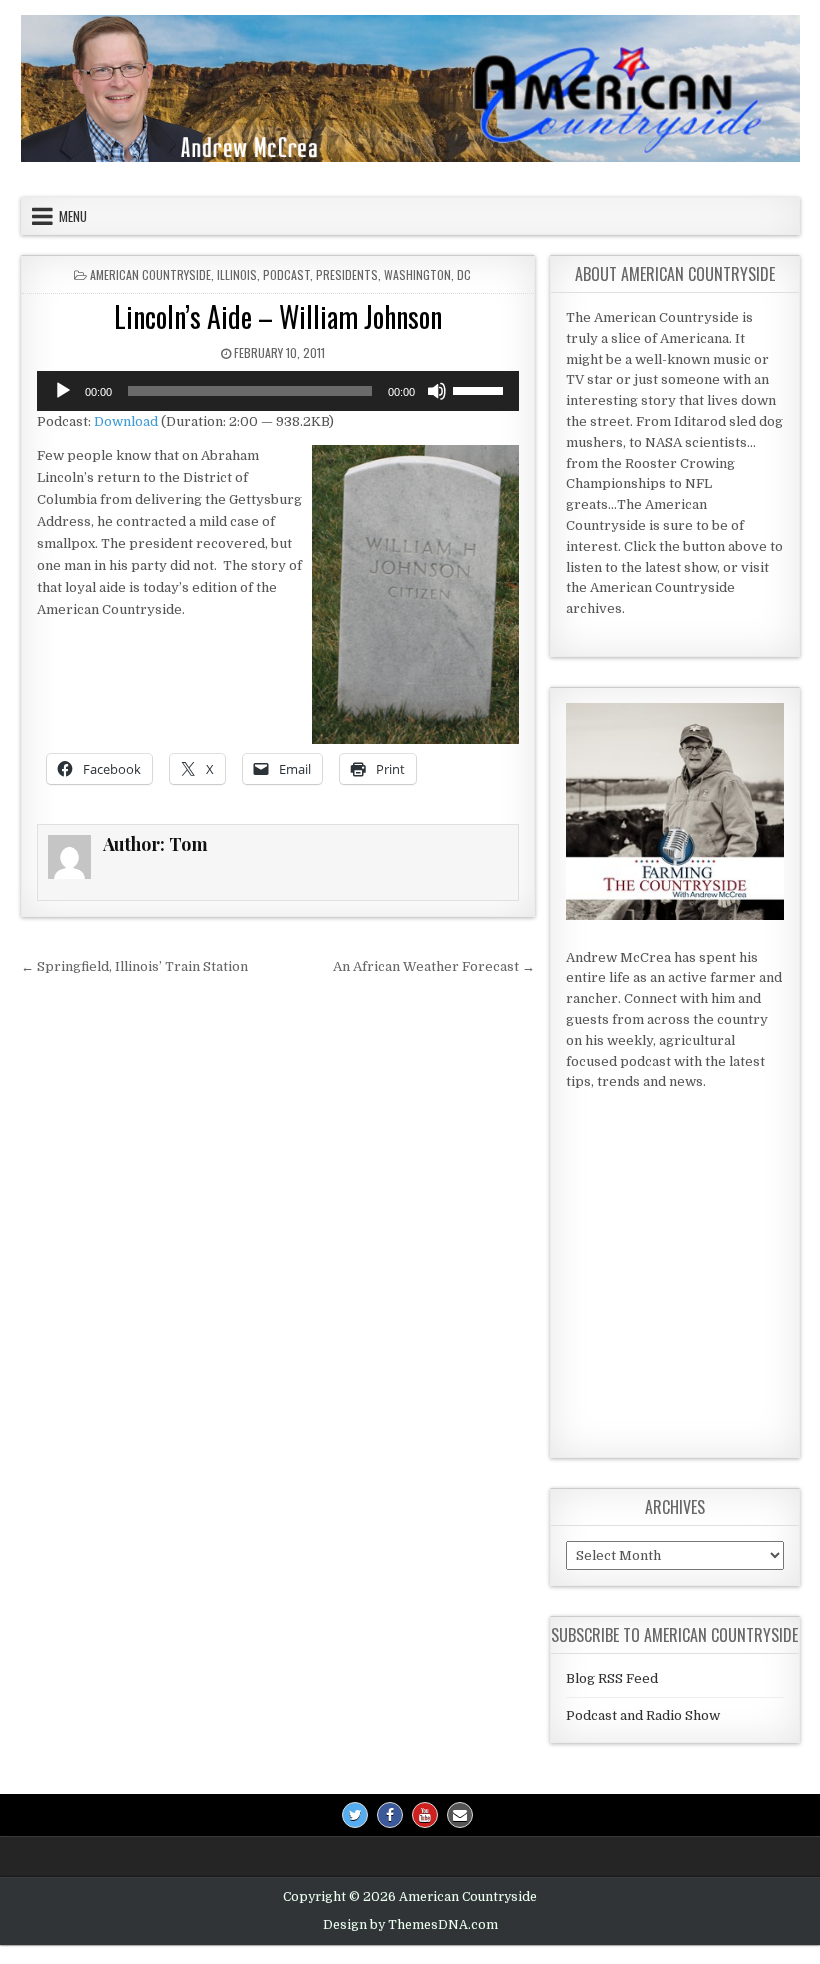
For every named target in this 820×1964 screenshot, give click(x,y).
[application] (278, 391)
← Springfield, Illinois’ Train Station (134, 966)
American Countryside (150, 274)
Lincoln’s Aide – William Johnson (278, 316)
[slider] (481, 389)
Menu (73, 216)
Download (126, 421)
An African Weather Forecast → (434, 966)
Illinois (237, 274)
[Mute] (437, 391)
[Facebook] (390, 1815)
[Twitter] (355, 1815)
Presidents (347, 274)
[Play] (63, 391)
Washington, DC (427, 274)
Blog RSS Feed (612, 1678)
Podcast (286, 274)
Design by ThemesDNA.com (410, 1925)
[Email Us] (460, 1815)
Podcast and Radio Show (643, 1715)
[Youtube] (425, 1815)
